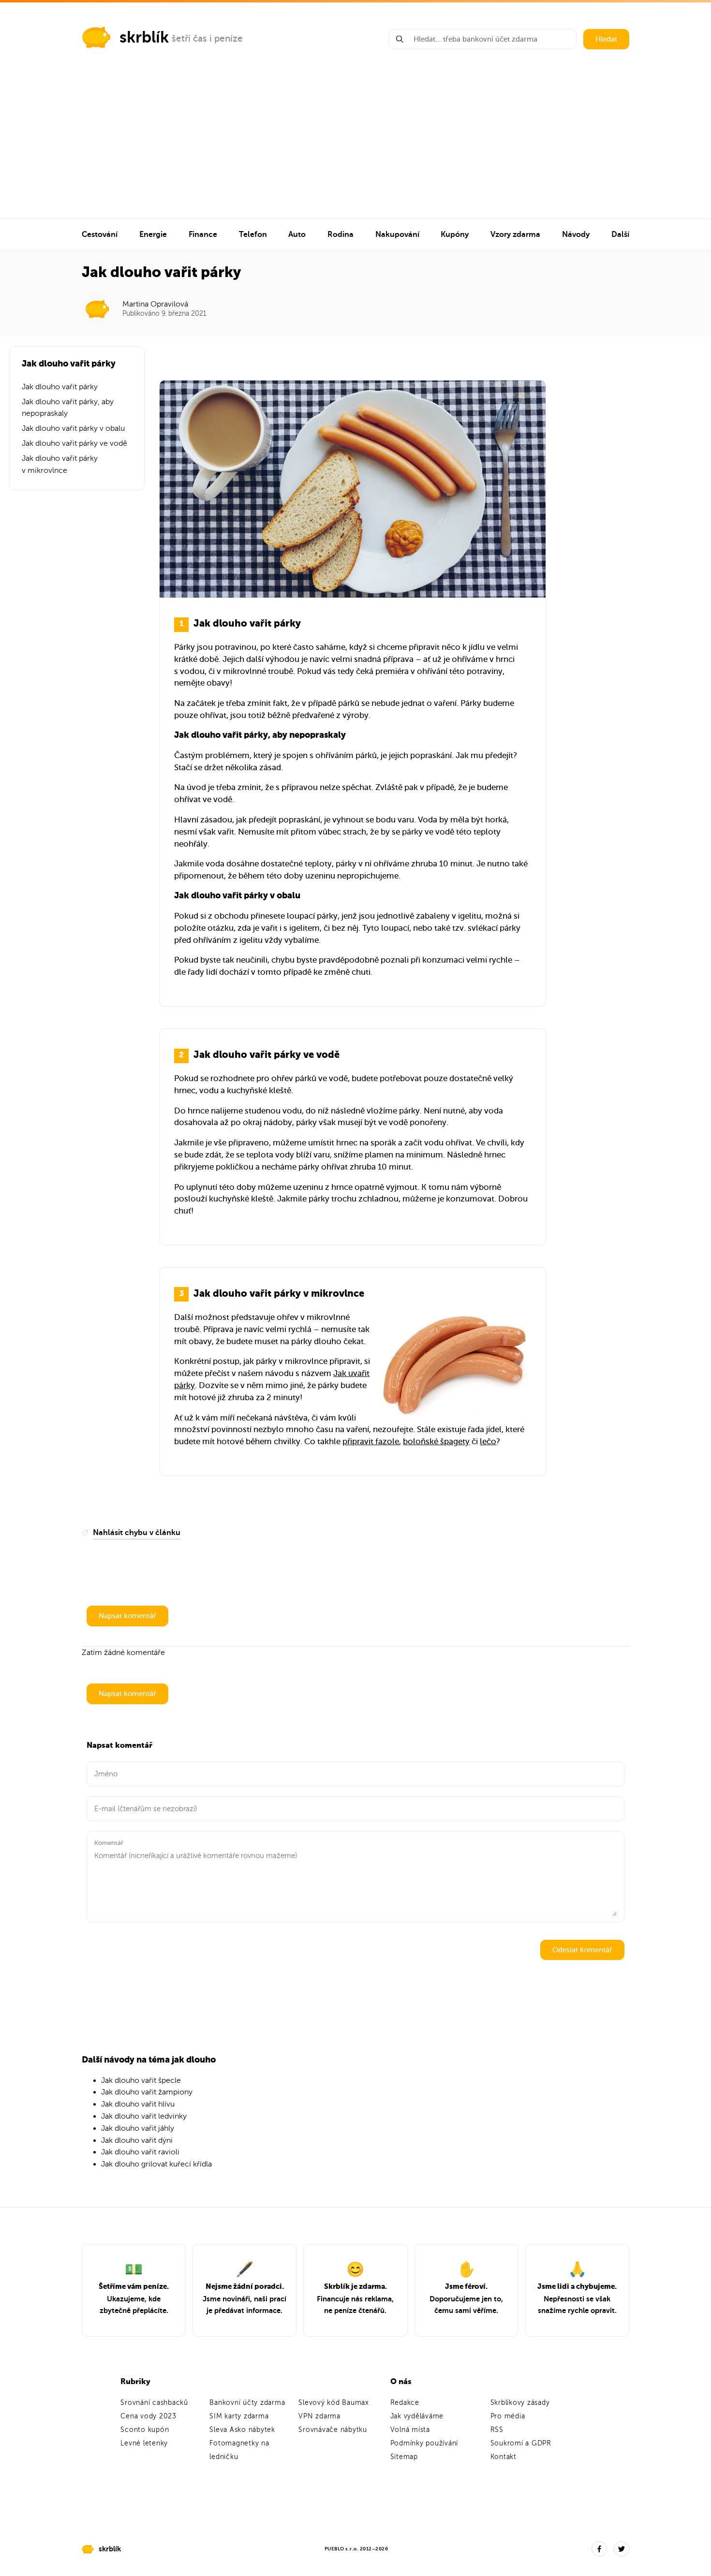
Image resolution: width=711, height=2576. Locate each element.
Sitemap (404, 2457)
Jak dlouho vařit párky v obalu (73, 428)
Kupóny (455, 234)
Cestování (100, 234)
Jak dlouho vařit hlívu (138, 2104)
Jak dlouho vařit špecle (141, 2080)
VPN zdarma (319, 2416)
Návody (576, 234)
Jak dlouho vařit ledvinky (144, 2116)
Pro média (508, 2416)
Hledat (606, 39)
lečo (488, 1442)
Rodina (341, 234)
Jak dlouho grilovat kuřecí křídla (156, 2164)
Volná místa (410, 2430)
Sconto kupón (145, 2430)
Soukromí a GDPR (521, 2443)
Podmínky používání (424, 2443)
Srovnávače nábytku (333, 2430)
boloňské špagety (436, 1442)
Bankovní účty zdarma (247, 2403)
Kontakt (504, 2457)
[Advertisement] (355, 146)
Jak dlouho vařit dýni (137, 2140)
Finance (203, 234)
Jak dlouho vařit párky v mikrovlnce (60, 464)
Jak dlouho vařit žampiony (147, 2092)
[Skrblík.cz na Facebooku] (599, 2549)
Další (620, 234)
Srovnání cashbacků (154, 2403)
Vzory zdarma (515, 234)
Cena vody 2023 (148, 2416)
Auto (297, 234)
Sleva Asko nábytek (242, 2430)
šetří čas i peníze (207, 38)
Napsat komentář (127, 1616)
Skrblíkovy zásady (520, 2403)
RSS (497, 2430)
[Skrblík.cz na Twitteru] (622, 2549)
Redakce (405, 2403)
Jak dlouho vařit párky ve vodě (74, 443)
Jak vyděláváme (417, 2416)
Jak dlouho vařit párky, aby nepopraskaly (68, 408)
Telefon (253, 234)
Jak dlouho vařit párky (60, 387)
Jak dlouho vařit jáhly (138, 2128)
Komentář (109, 1843)
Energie (153, 234)
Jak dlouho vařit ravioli (140, 2152)
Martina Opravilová (155, 304)
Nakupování (397, 234)
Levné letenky (144, 2443)
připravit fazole (371, 1442)
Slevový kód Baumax (334, 2403)
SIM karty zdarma (239, 2416)
